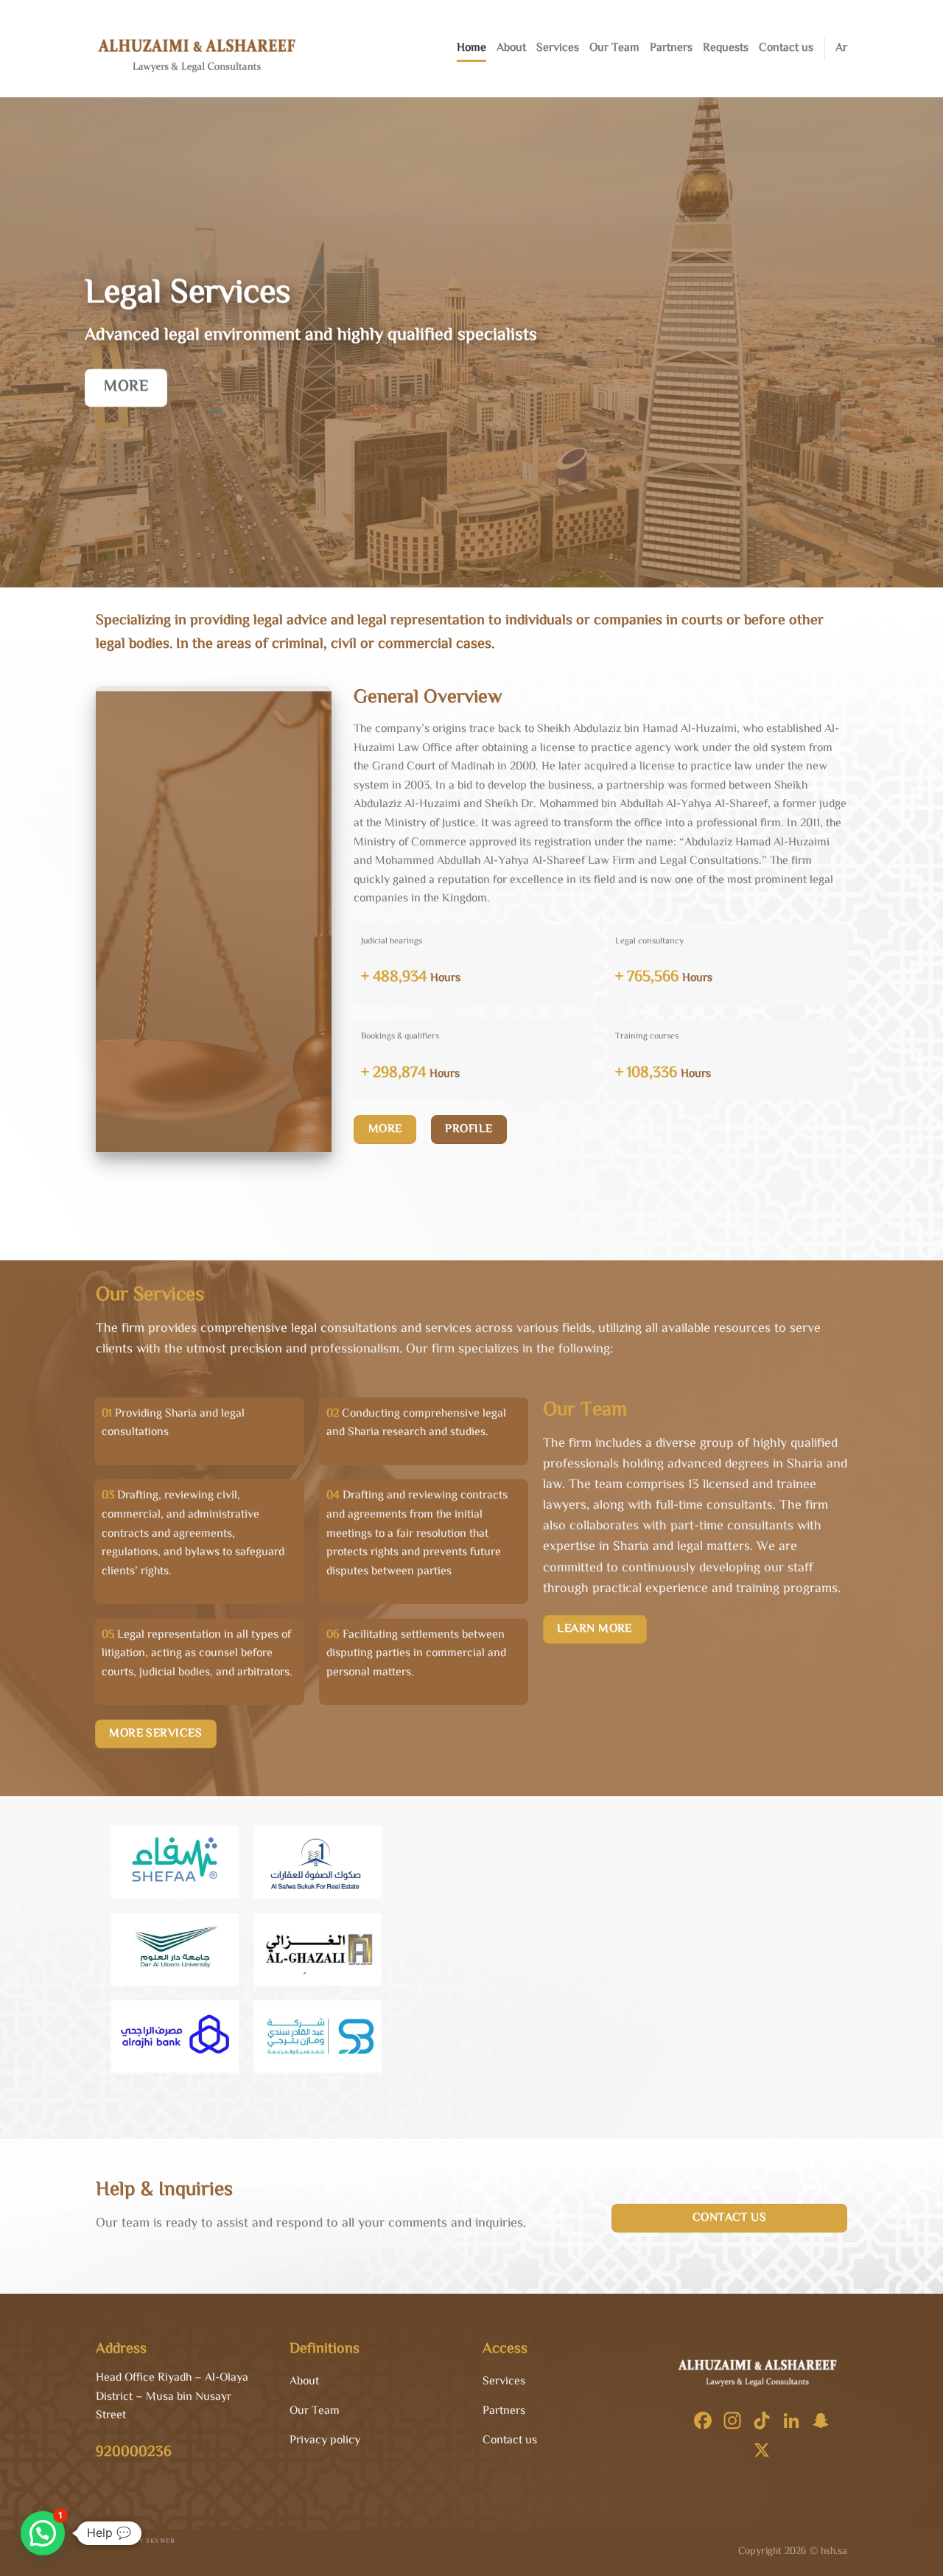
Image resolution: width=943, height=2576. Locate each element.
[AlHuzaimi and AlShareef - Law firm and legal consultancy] (202, 49)
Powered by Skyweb (137, 2541)
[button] (43, 2533)
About (511, 48)
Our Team (614, 48)
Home (471, 48)
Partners (671, 48)
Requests (726, 48)
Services (558, 48)
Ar (841, 48)
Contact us (786, 48)
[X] (762, 2453)
